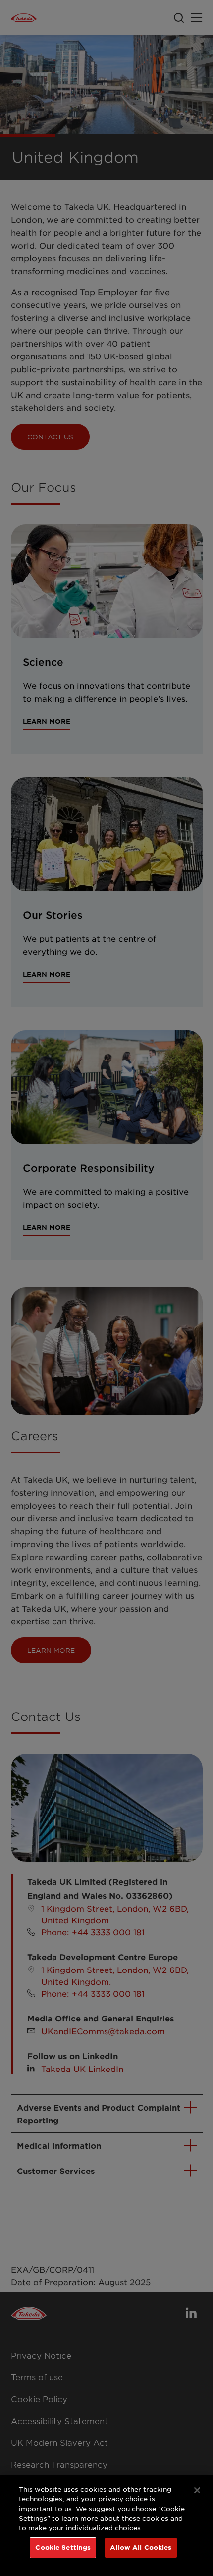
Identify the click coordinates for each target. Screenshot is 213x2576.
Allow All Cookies (141, 2547)
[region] (106, 2525)
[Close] (197, 2490)
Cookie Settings (63, 2547)
